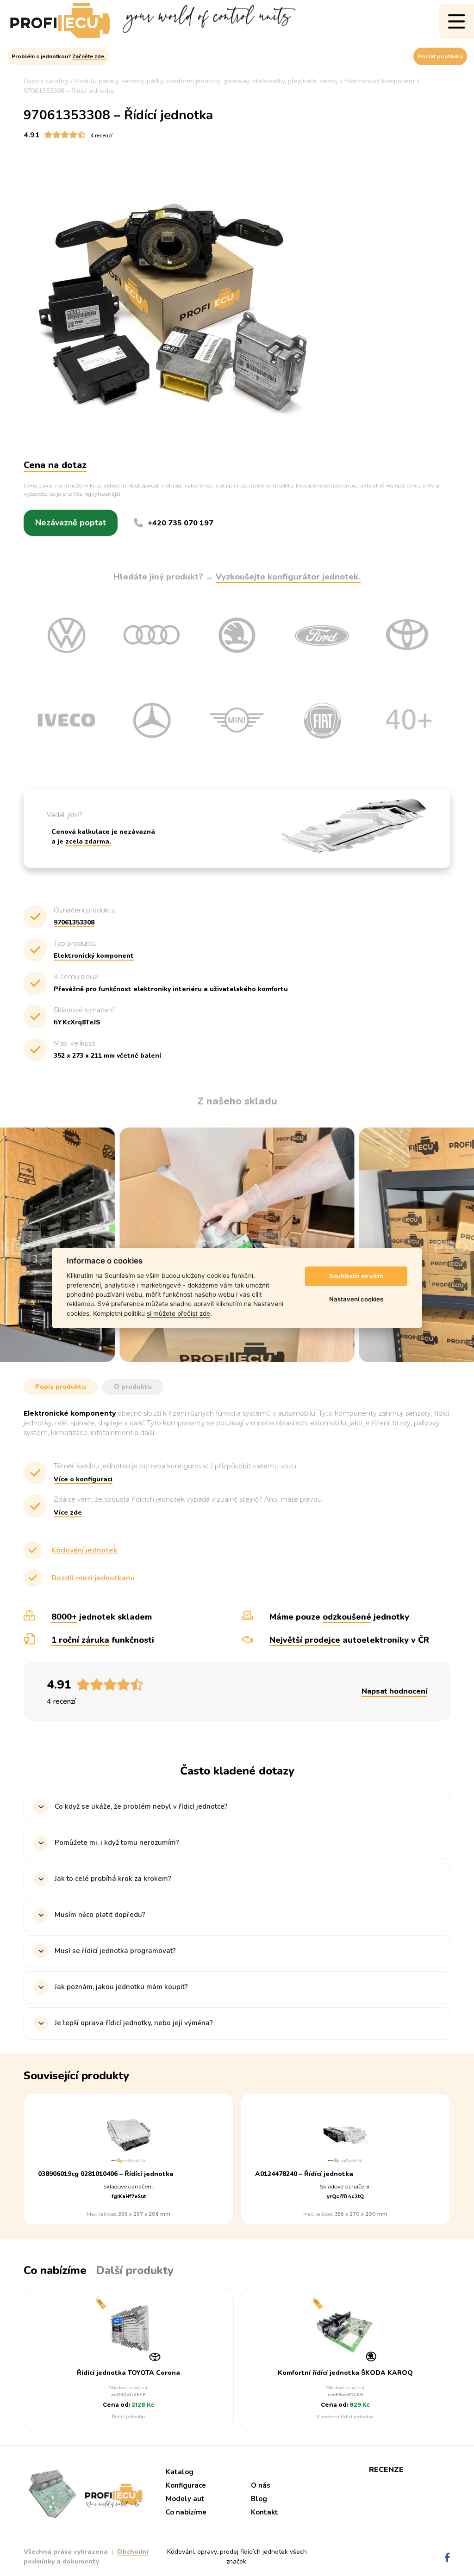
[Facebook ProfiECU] (447, 2558)
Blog (259, 2499)
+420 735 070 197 (181, 523)
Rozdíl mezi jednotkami (93, 1578)
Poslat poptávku (440, 56)
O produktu (133, 1387)
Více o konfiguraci (83, 1479)
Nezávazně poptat (71, 523)
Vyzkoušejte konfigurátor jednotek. (288, 577)
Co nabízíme (186, 2512)
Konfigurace (186, 2485)
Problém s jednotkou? (59, 56)
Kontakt (265, 2512)
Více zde (68, 1513)
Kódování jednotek (84, 1550)
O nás (261, 2485)
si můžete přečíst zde (178, 1313)
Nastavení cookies (356, 1299)
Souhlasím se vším (356, 1276)
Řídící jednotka (129, 2417)
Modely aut (185, 2499)
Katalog (180, 2472)
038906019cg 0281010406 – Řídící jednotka (106, 2174)
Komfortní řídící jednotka (345, 2417)
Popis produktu (61, 1387)
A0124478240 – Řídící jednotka (304, 2174)
